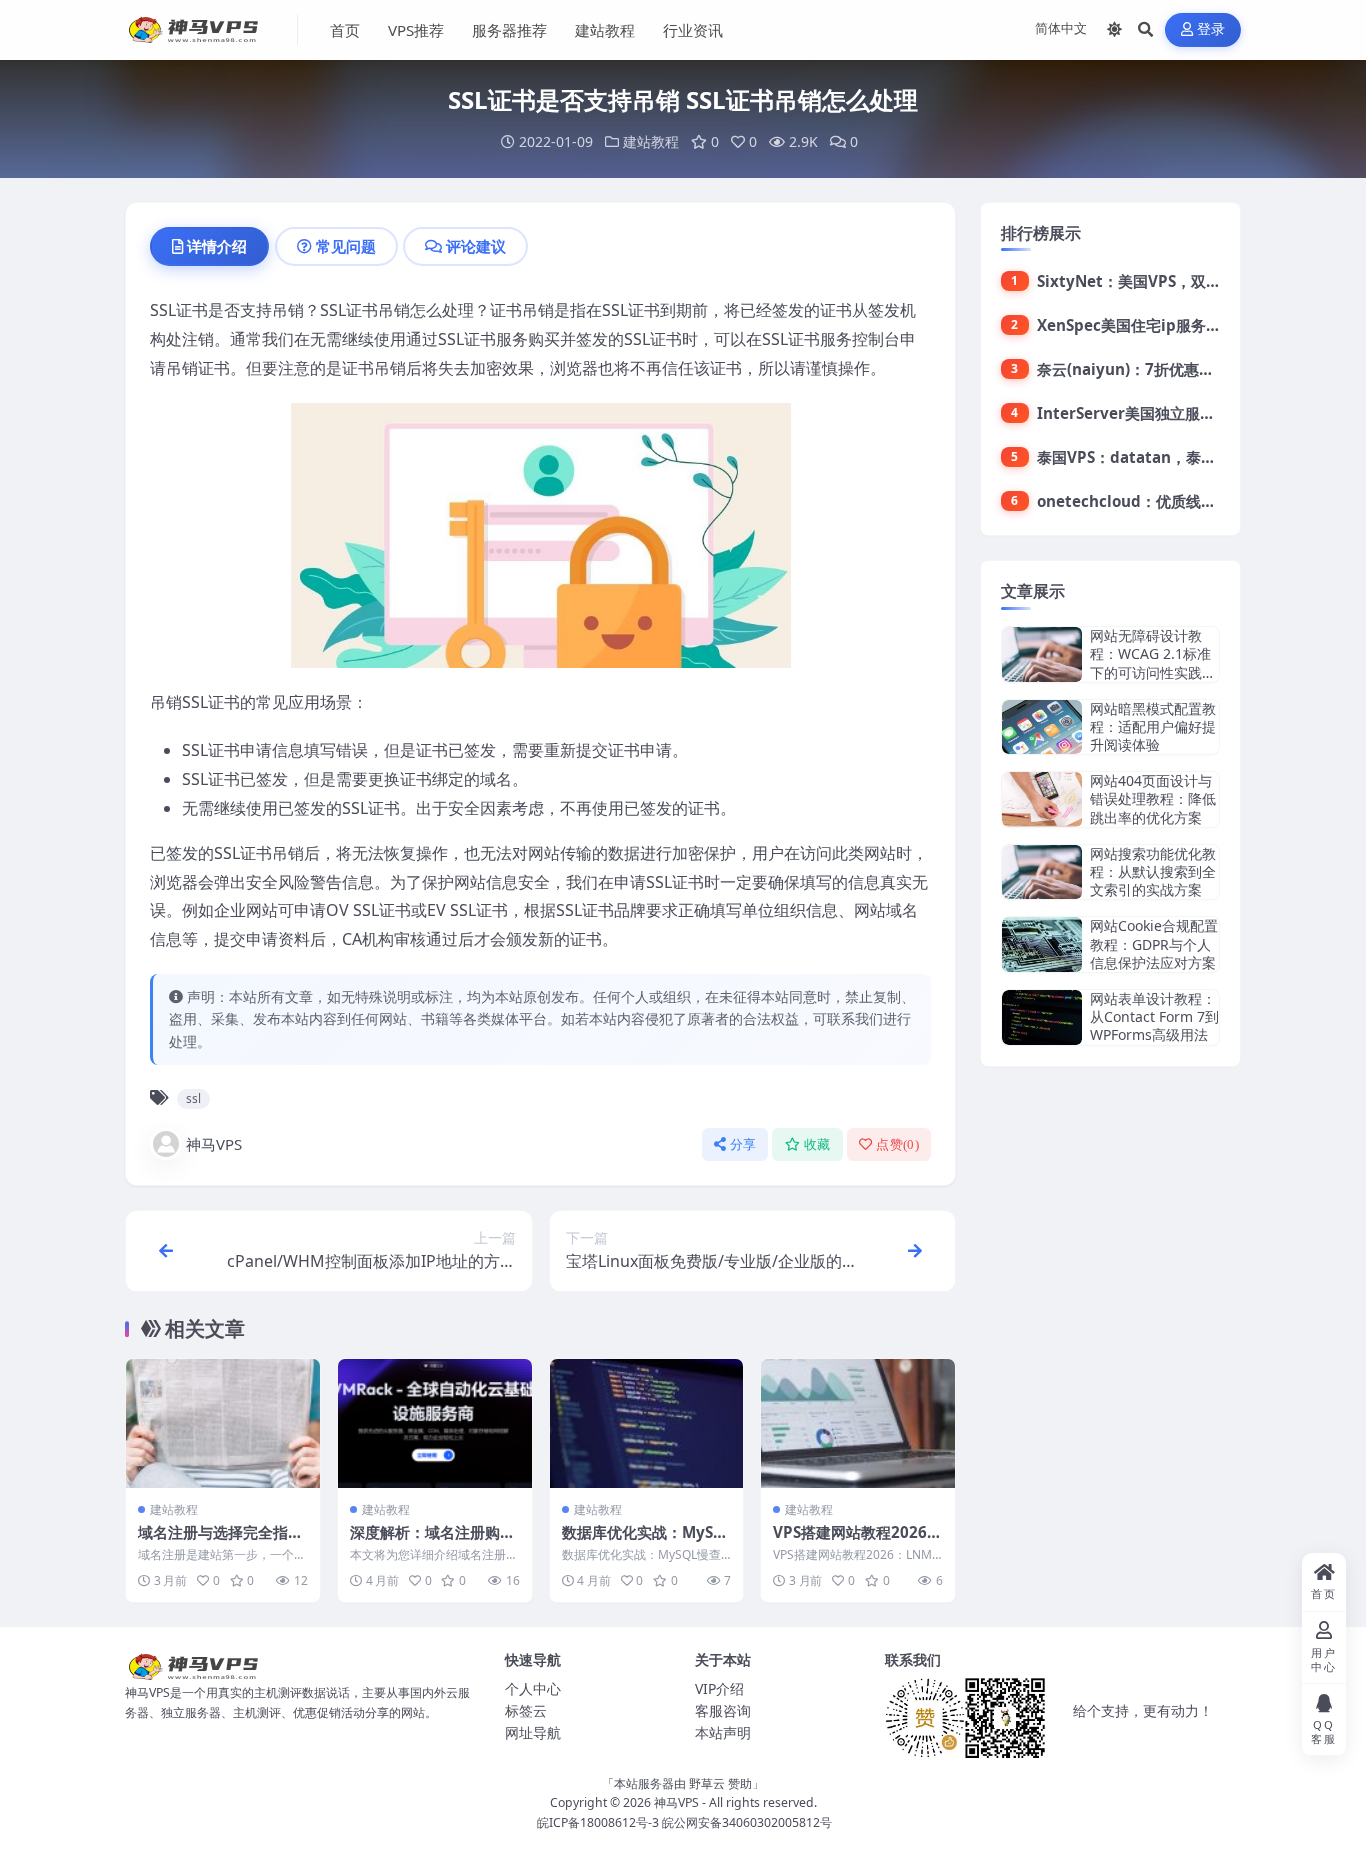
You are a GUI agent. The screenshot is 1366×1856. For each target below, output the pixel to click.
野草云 (707, 1783)
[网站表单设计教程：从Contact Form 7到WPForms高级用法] (1042, 1017)
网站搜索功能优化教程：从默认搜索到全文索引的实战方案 (1153, 871)
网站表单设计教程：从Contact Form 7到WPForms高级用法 (1154, 1016)
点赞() (897, 1144)
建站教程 (605, 30)
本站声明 (723, 1732)
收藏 (817, 1144)
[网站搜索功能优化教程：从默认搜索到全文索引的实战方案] (1042, 872)
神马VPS (214, 1144)
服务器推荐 (509, 30)
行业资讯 (693, 30)
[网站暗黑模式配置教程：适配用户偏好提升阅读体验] (1042, 727)
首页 (345, 30)
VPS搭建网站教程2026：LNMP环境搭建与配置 (857, 1542)
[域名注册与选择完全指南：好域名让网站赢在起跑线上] (223, 1423)
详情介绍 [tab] (217, 246)
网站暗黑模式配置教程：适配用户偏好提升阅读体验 (1153, 726)
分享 (743, 1144)
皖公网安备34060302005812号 (747, 1822)
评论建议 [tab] (476, 246)
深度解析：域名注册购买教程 (432, 1542)
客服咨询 (723, 1710)
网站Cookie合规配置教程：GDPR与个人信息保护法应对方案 (1154, 943)
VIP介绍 (719, 1688)
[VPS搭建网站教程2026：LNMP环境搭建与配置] (858, 1423)
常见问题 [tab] (346, 246)
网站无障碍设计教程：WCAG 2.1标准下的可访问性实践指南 (1153, 663)
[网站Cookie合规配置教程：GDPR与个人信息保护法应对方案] (1042, 944)
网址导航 (533, 1732)
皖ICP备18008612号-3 (598, 1822)
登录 (1211, 29)
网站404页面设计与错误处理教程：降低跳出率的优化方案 (1153, 798)
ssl (193, 1098)
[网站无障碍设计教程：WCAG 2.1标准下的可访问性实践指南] (1042, 654)
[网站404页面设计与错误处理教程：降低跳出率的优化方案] (1042, 799)
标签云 (526, 1710)
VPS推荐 (416, 30)
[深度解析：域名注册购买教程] (435, 1423)
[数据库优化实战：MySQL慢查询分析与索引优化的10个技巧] (647, 1423)
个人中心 (533, 1688)
